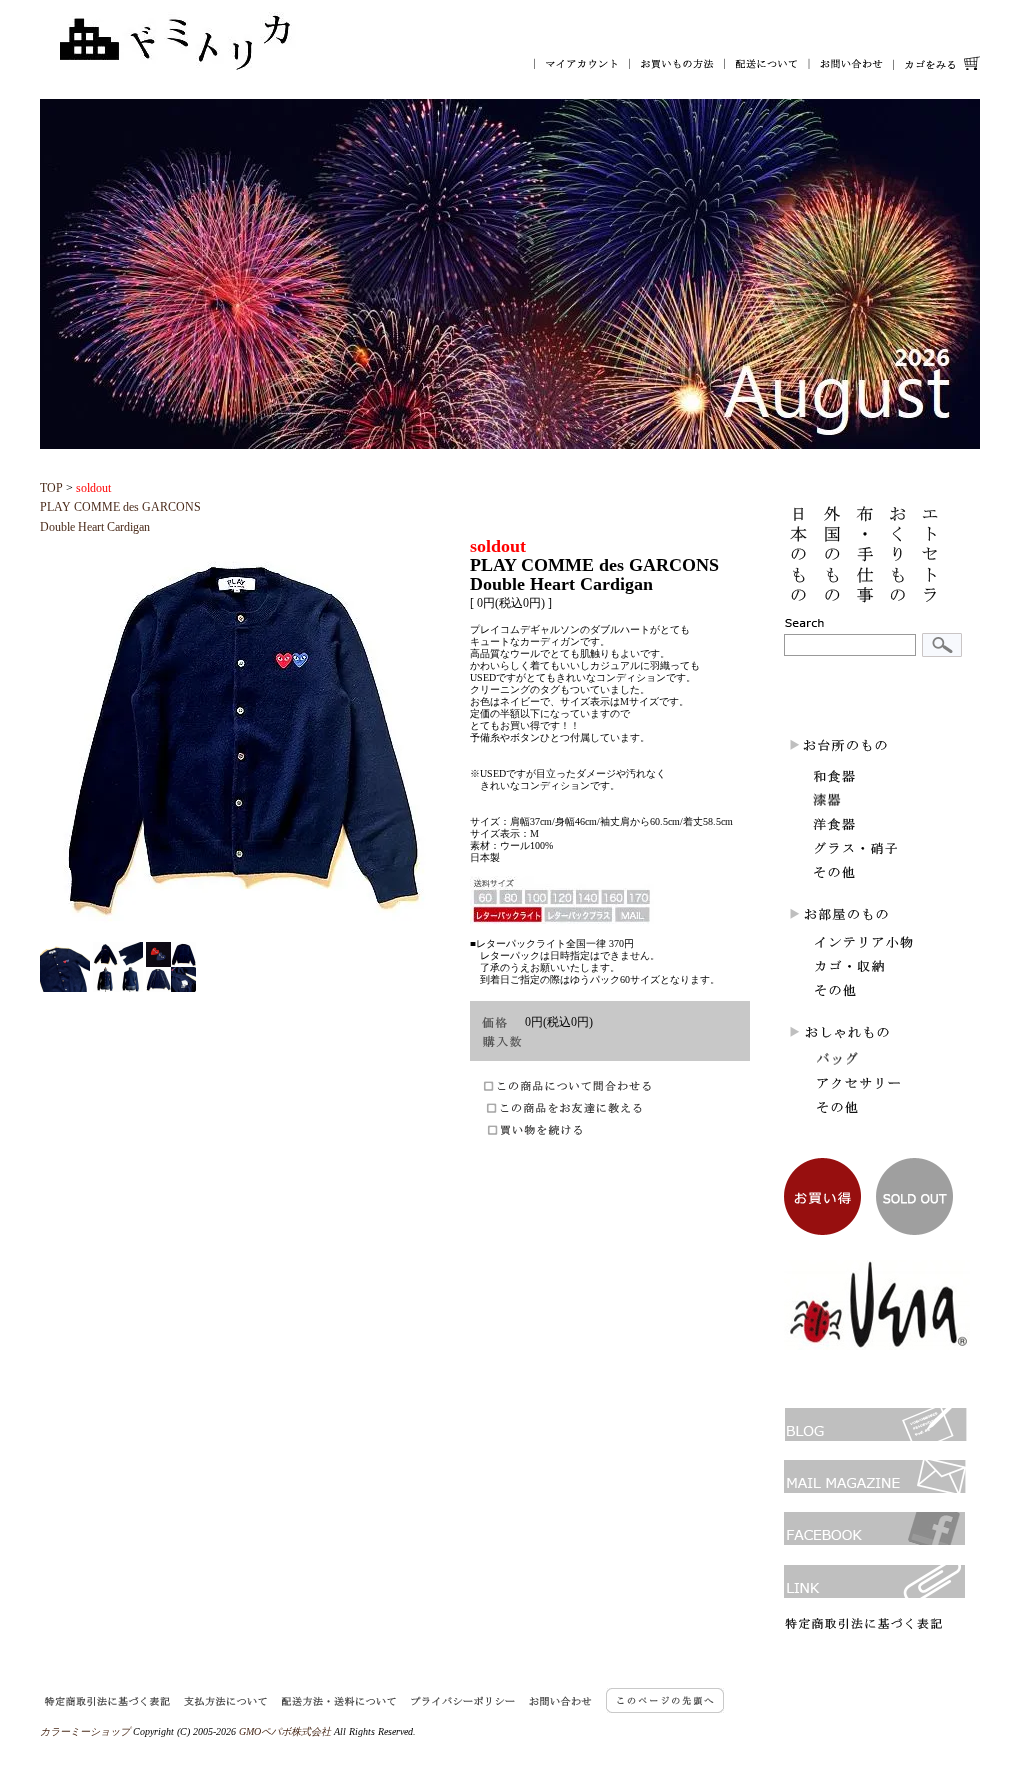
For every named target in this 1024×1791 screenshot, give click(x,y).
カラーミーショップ (85, 1731)
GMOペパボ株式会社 (285, 1731)
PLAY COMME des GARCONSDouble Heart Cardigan (120, 507)
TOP (51, 488)
